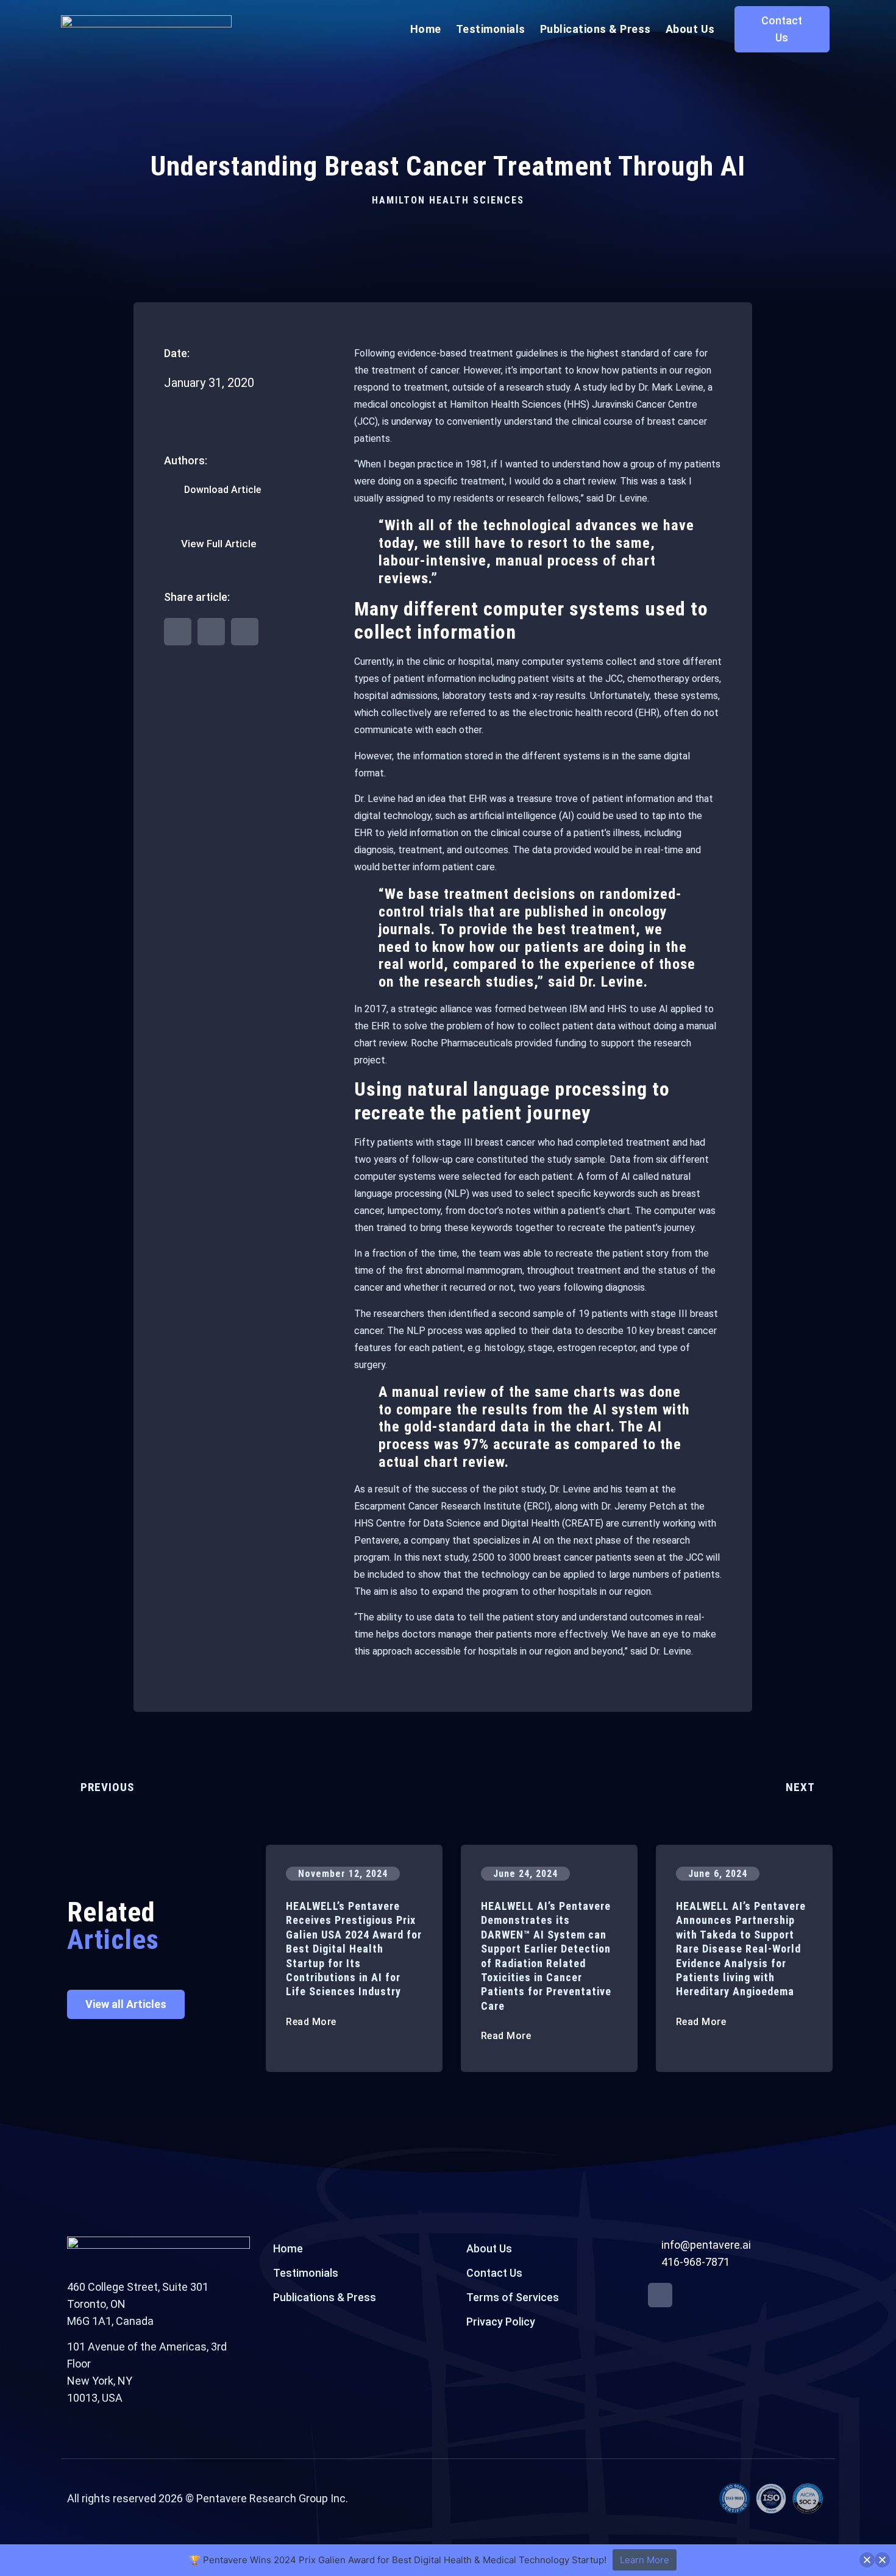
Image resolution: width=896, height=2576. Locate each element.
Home (426, 29)
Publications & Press (596, 29)
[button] (178, 632)
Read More (312, 2022)
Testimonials (491, 29)
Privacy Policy (501, 2322)
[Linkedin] (660, 2295)
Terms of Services (513, 2297)
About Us (690, 29)
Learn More (645, 2560)
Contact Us (494, 2273)
